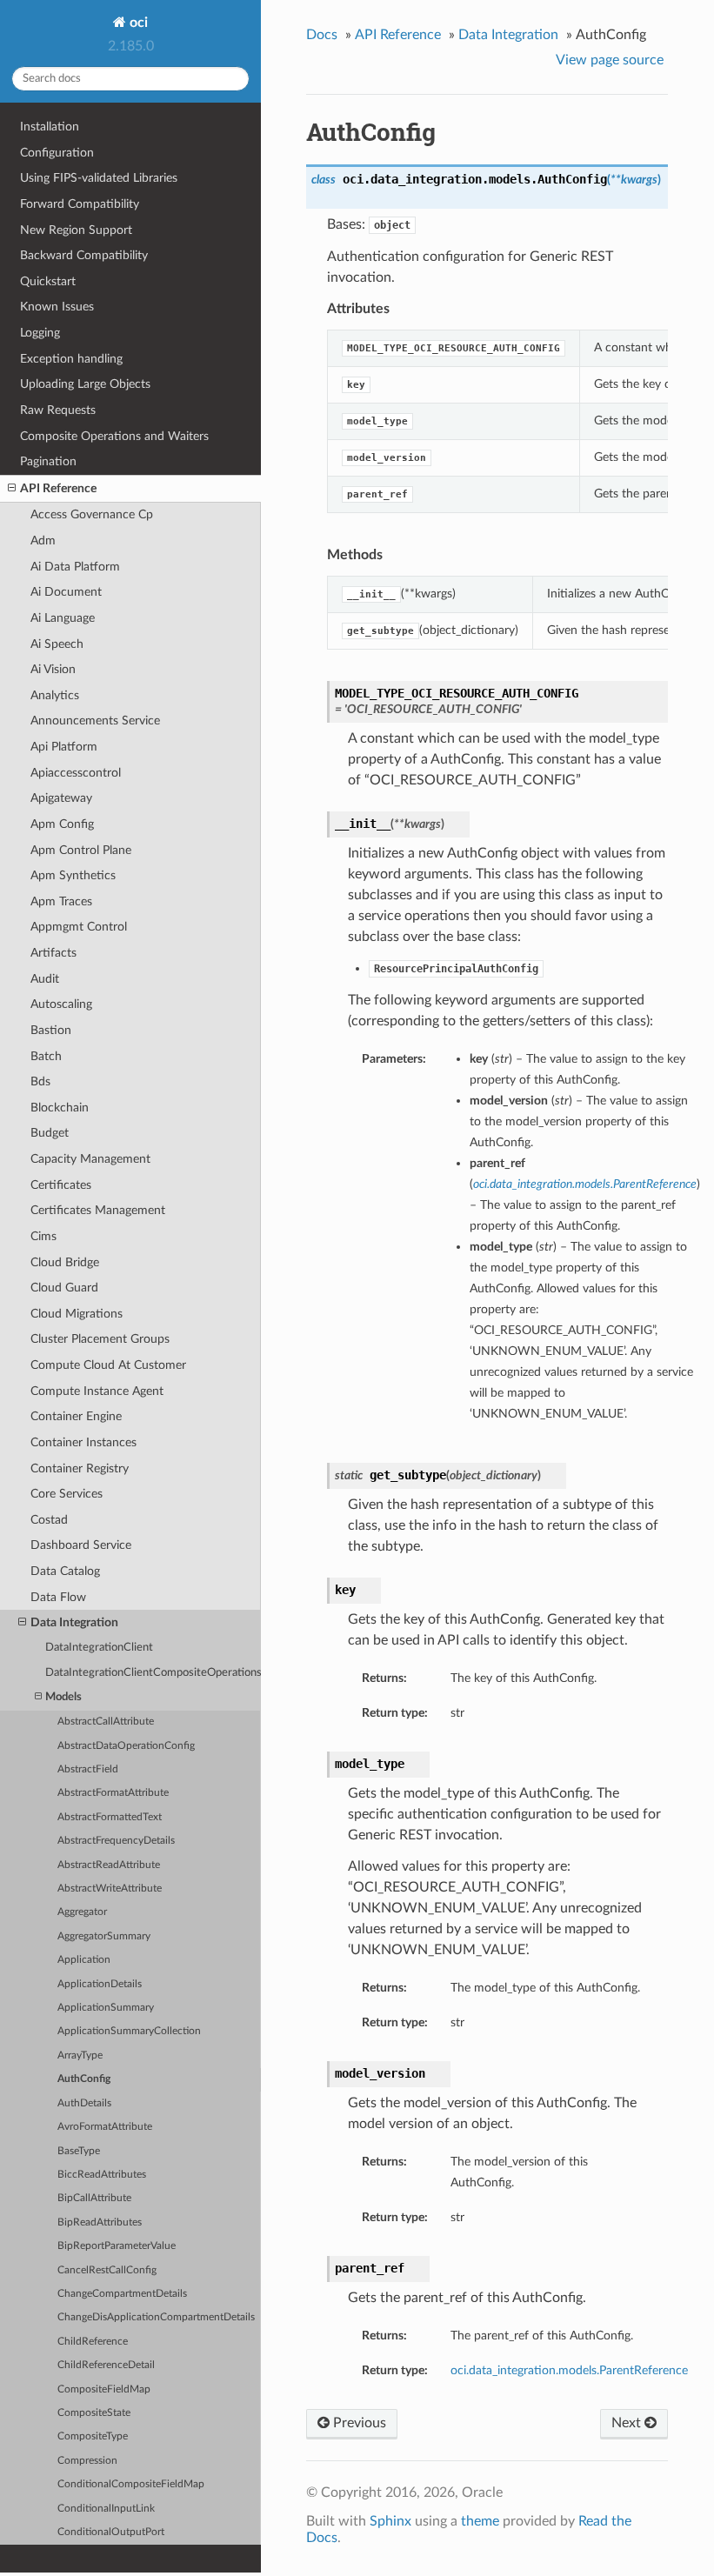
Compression (87, 2461)
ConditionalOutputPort (111, 2532)
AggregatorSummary (104, 1936)
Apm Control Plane (81, 850)
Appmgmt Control (79, 927)
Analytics (55, 695)
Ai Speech (57, 644)
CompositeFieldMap (104, 2389)
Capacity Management (90, 1159)
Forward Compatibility (80, 204)
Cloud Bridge (65, 1262)
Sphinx (390, 2521)
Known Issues (57, 307)
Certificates (61, 1185)
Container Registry (80, 1468)
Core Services (67, 1494)
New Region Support (76, 230)
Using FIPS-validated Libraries (99, 178)
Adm (43, 541)
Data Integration (74, 1622)
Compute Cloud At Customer (108, 1365)
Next (628, 2423)
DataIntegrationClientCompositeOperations (153, 1673)
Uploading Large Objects (85, 384)
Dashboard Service (81, 1545)
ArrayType (80, 2055)
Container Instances (83, 1442)
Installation (50, 127)
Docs (322, 35)
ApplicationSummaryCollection (129, 2031)
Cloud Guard (64, 1288)
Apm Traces (61, 901)
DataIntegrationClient (99, 1648)
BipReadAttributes (100, 2222)
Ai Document (66, 592)
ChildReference (93, 2342)
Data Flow (58, 1597)
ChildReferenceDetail (106, 2365)
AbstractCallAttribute (106, 1722)
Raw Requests (58, 410)
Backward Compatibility (84, 255)
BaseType (79, 2151)
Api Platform (64, 747)
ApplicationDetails (100, 1984)
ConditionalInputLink (106, 2509)
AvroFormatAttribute (105, 2127)
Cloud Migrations (77, 1314)
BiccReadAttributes (102, 2175)
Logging (40, 333)
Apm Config (62, 824)
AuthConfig (84, 2079)
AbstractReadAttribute (109, 1865)
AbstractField (88, 1769)
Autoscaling (61, 1004)
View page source (610, 60)
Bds (40, 1081)
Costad (49, 1520)
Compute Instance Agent (97, 1391)
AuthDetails (84, 2103)
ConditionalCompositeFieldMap (131, 2484)
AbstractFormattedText (110, 1817)
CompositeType (93, 2436)
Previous (358, 2423)
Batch (46, 1056)
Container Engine (76, 1416)
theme (480, 2521)
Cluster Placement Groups (100, 1339)
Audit (45, 979)
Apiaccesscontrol (76, 773)
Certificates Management (98, 1210)
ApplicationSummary (106, 2008)
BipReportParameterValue (117, 2246)
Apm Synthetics (73, 875)
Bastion (51, 1030)
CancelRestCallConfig (107, 2270)
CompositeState (94, 2413)
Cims (43, 1236)
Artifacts (53, 953)
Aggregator (82, 1912)
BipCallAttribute (94, 2198)
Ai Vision (53, 669)
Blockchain (60, 1108)
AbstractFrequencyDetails (116, 1841)
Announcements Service (95, 721)
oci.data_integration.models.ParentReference (569, 2370)
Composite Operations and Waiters (114, 436)
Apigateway (61, 798)
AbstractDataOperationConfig (126, 1746)
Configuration (57, 153)
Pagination (48, 461)
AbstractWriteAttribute (110, 1889)
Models (63, 1697)
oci (137, 23)
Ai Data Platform (75, 567)
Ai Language (63, 618)
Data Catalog (65, 1571)
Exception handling (71, 359)
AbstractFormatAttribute (113, 1793)
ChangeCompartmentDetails (122, 2294)
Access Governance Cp (92, 514)
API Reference (58, 488)
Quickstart (48, 281)
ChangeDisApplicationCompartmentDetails (156, 2317)
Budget (50, 1133)
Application (84, 1960)
